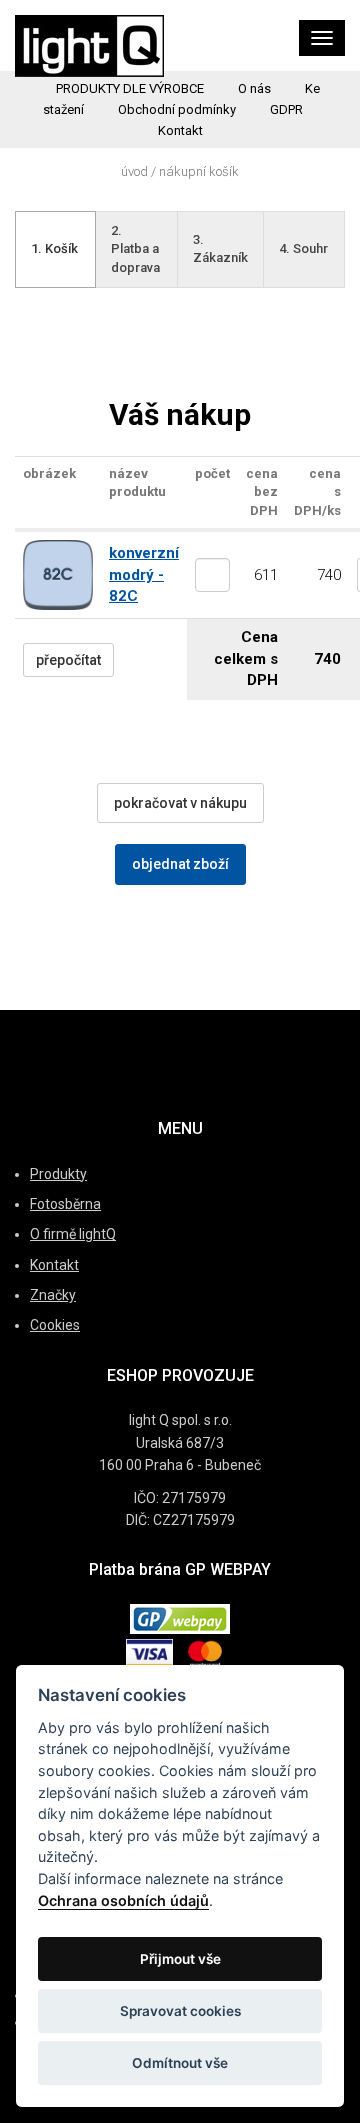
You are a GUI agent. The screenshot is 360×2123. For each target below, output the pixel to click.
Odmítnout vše (180, 2063)
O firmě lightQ (73, 1234)
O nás (254, 88)
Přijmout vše (180, 1959)
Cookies (55, 1325)
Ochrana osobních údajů (123, 1900)
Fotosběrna (65, 1204)
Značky (53, 1295)
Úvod (134, 171)
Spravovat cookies (180, 2011)
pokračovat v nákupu (180, 803)
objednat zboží (180, 864)
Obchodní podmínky (177, 109)
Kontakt (180, 130)
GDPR (286, 109)
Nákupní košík (199, 171)
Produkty (58, 1174)
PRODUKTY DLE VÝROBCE (130, 88)
